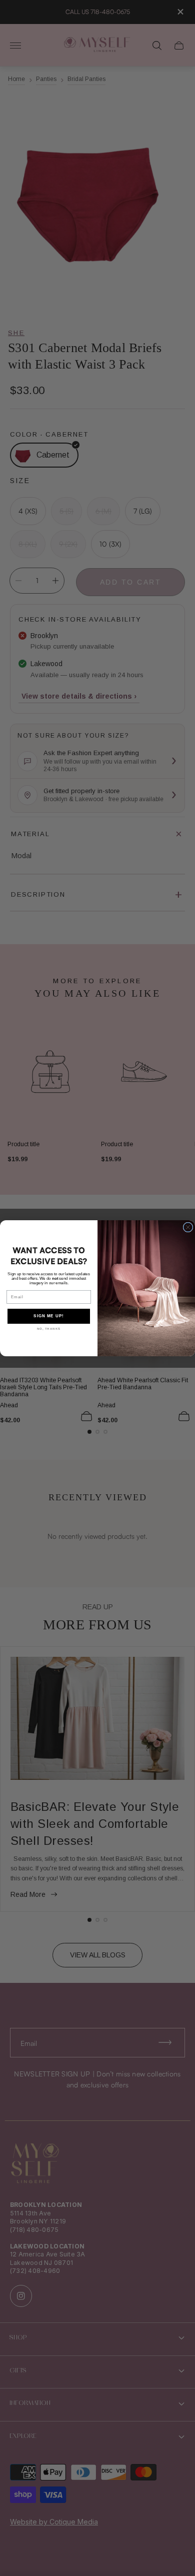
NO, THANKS (49, 1329)
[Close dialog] (188, 1227)
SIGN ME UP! (49, 1316)
